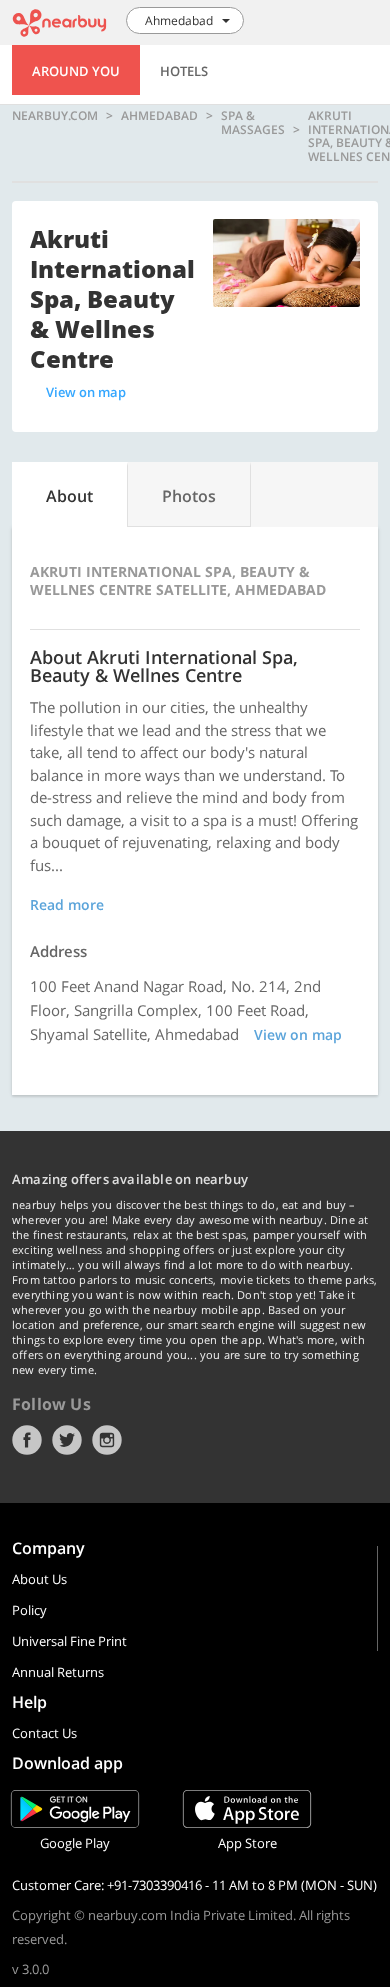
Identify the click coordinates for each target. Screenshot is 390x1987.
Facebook (27, 1440)
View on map (86, 392)
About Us (39, 1579)
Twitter (67, 1440)
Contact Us (44, 1733)
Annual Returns (58, 1672)
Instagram (107, 1440)
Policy (29, 1610)
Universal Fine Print (69, 1641)
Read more (67, 904)
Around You (76, 71)
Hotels (184, 71)
